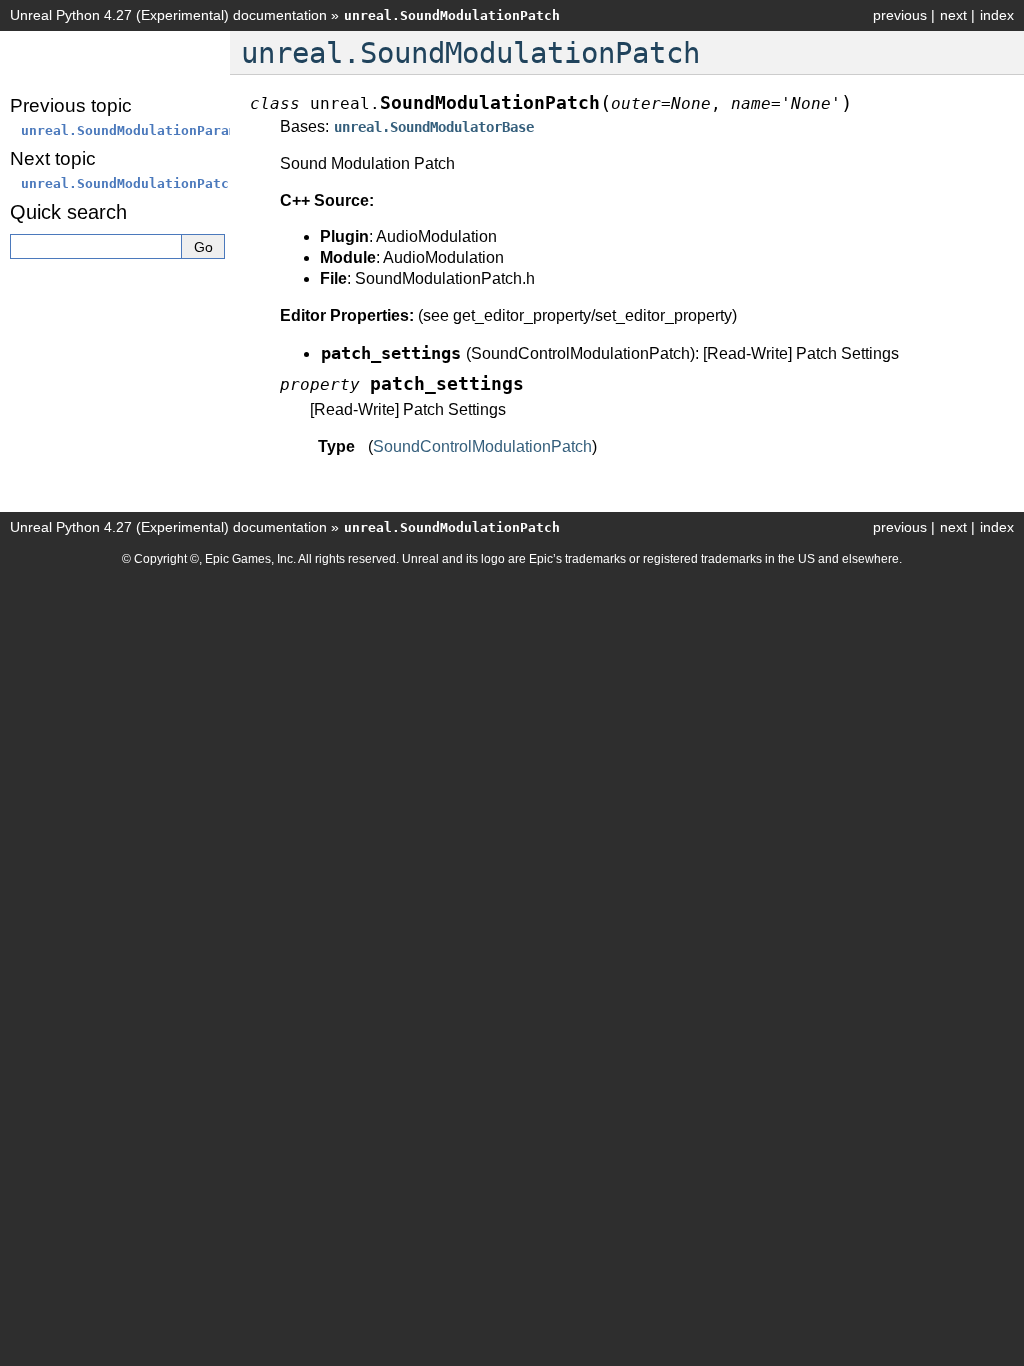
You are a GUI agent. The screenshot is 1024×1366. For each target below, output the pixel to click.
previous (900, 15)
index (997, 15)
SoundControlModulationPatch (482, 446)
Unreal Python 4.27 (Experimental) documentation (168, 15)
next (953, 15)
